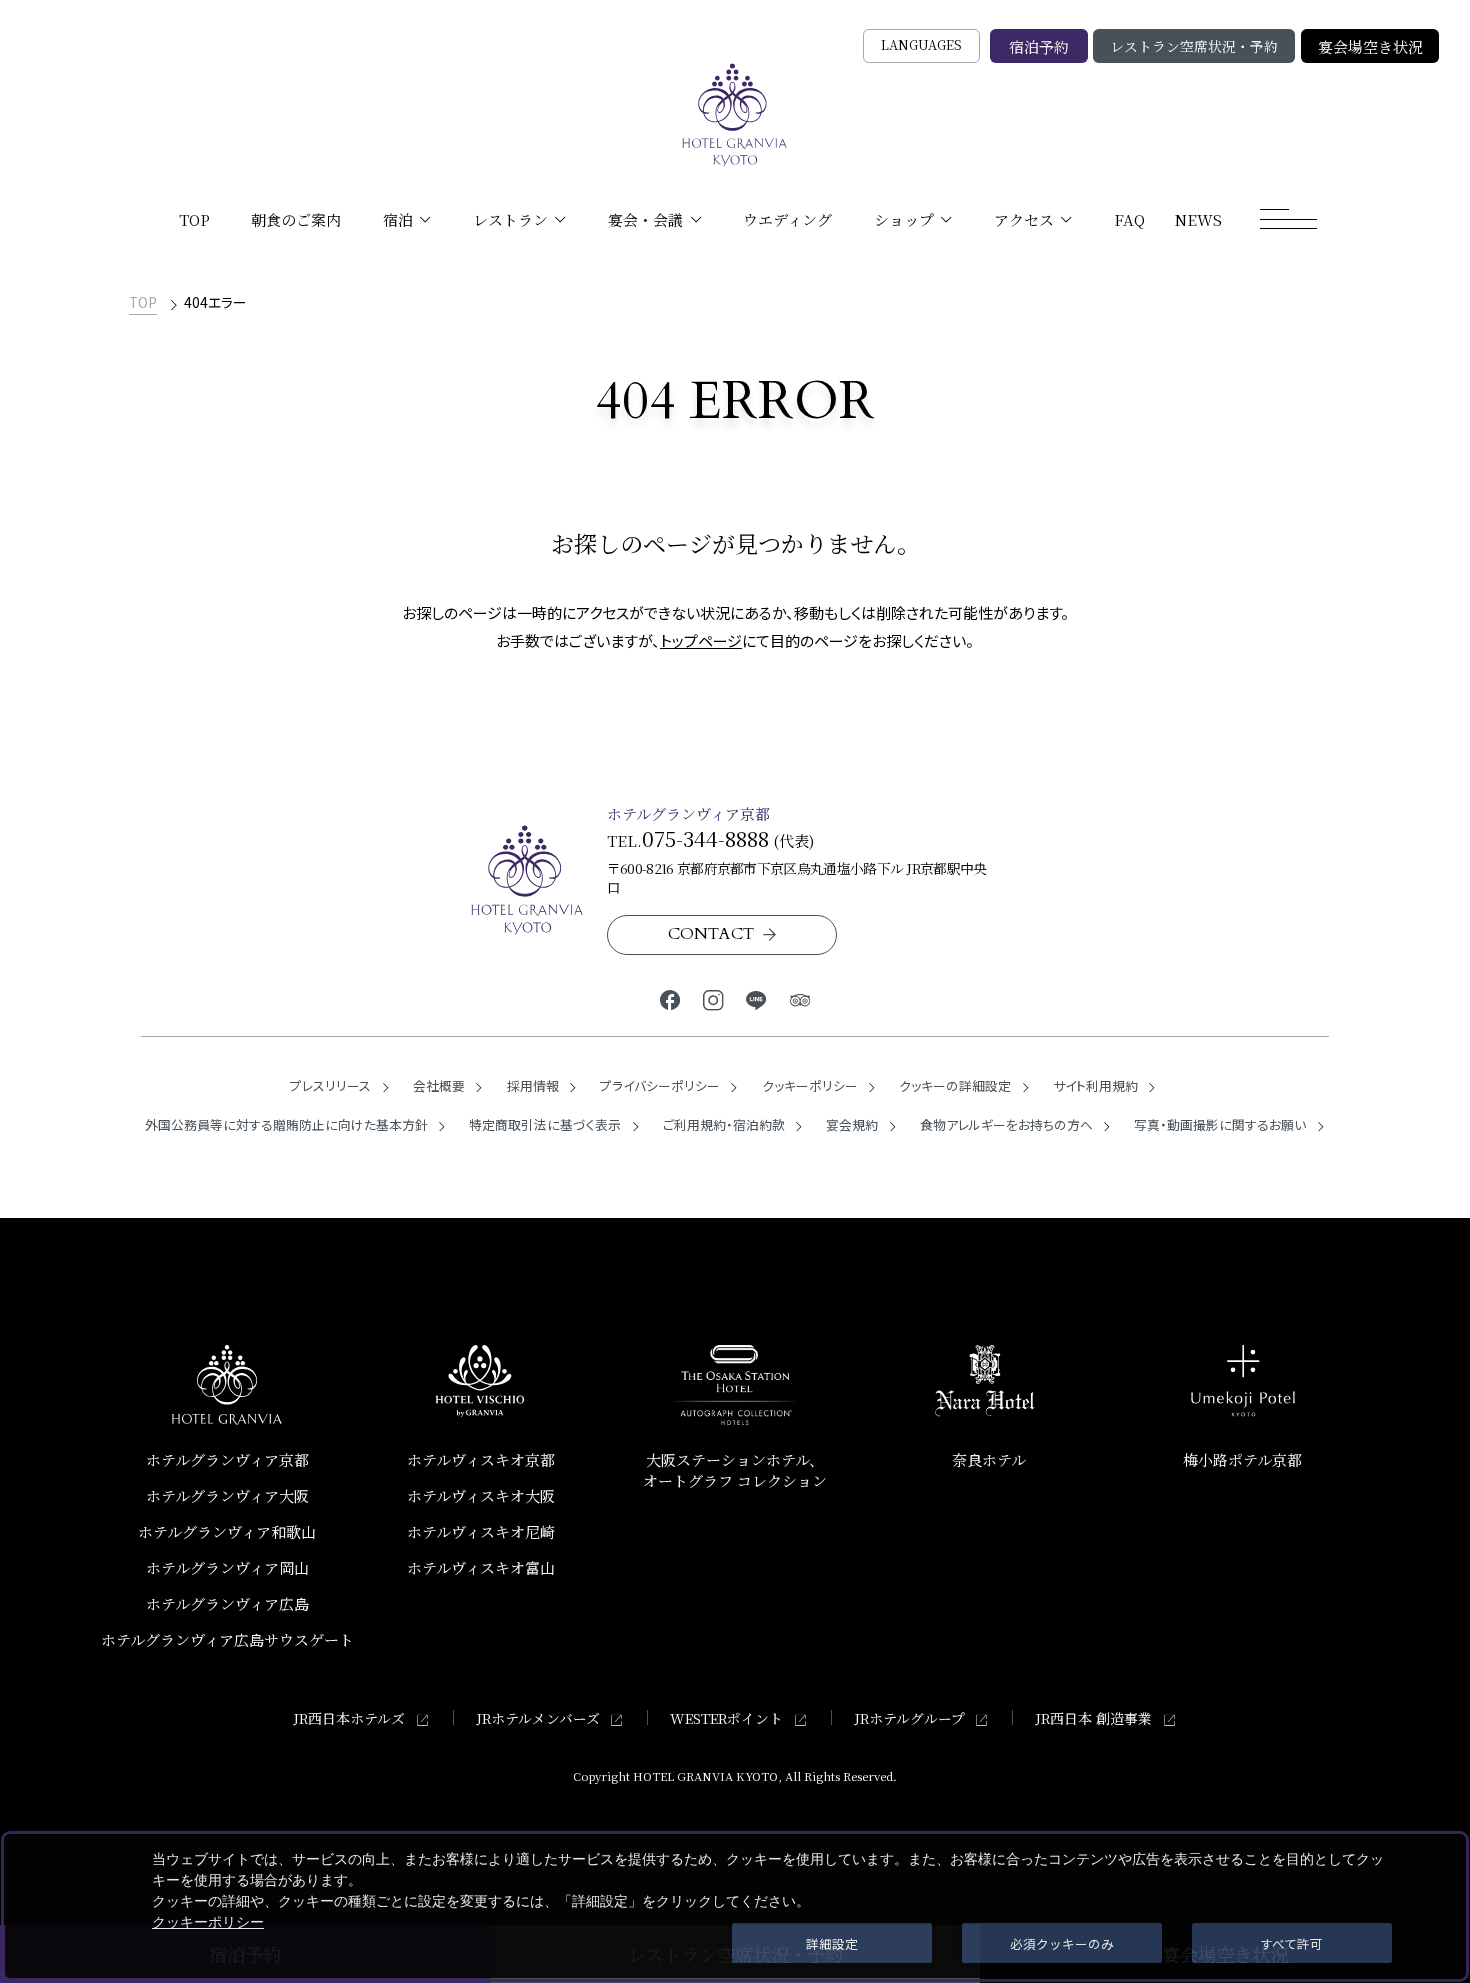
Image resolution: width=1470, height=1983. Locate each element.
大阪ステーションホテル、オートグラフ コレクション (735, 1470)
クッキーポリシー (208, 1922)
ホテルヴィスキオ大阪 (481, 1495)
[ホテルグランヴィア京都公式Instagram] (713, 998)
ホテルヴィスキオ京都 (481, 1459)
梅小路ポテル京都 (1242, 1459)
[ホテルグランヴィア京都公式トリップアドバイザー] (799, 998)
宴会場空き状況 (1370, 46)
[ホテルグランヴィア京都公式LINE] (756, 998)
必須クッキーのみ (1062, 1943)
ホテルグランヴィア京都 (227, 1459)
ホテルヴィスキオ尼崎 (481, 1531)
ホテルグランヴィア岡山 (227, 1567)
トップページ (701, 640)
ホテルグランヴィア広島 (227, 1603)
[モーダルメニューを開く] (1289, 218)
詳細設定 (832, 1943)
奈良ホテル (989, 1459)
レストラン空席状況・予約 (1194, 46)
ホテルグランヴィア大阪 (227, 1495)
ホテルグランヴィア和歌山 (227, 1531)
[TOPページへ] (735, 115)
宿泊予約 (1039, 46)
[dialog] (735, 1906)
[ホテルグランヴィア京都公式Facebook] (670, 998)
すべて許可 (1291, 1943)
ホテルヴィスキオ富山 (481, 1567)
